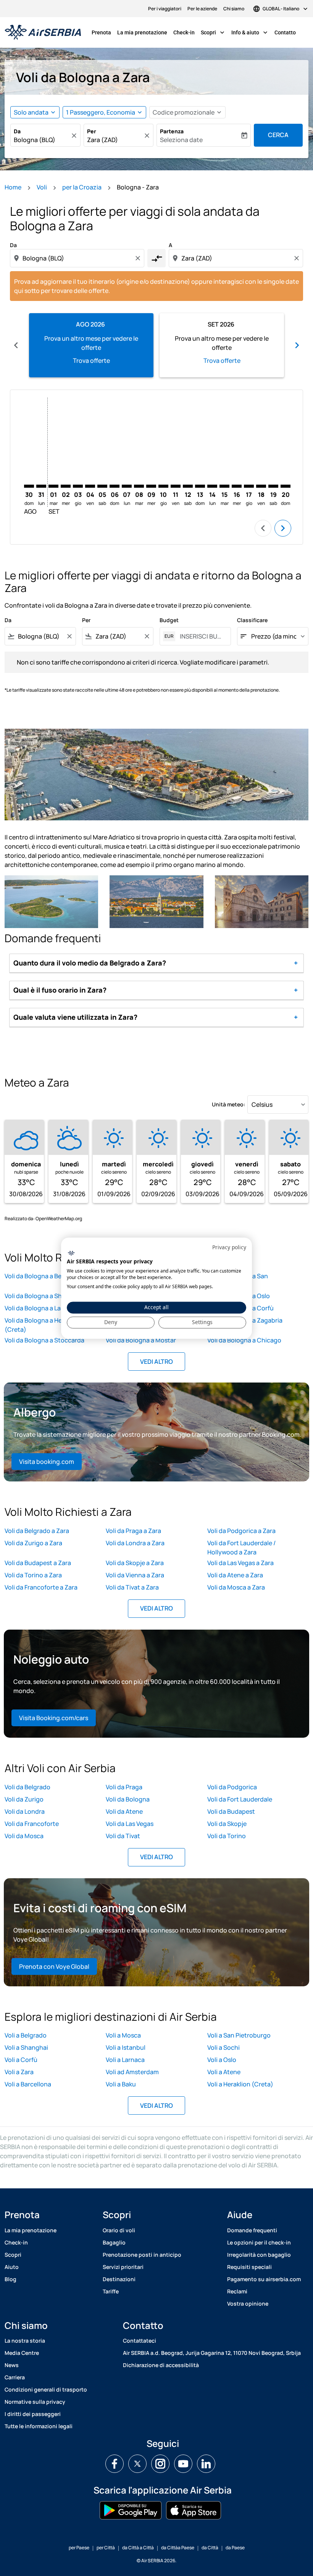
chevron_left (16, 345)
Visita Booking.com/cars (54, 1718)
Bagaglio (114, 2242)
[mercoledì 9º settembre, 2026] (151, 486)
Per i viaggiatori (165, 9)
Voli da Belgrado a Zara (37, 1531)
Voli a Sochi (223, 2047)
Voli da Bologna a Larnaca (41, 1308)
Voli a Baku (121, 2084)
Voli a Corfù (21, 2060)
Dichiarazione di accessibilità (161, 2365)
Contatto (285, 32)
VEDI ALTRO (156, 1362)
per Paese (79, 2548)
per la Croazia (82, 187)
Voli (42, 187)
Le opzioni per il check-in (259, 2242)
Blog (10, 2279)
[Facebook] (115, 2464)
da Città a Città (138, 2548)
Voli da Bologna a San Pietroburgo (238, 1281)
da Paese (235, 2548)
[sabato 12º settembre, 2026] (188, 486)
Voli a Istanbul (126, 2047)
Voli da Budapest (231, 1811)
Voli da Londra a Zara (135, 1543)
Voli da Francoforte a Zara (41, 1587)
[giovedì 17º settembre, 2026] (249, 486)
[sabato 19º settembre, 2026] (273, 486)
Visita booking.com (47, 1462)
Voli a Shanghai (26, 2047)
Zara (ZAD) (102, 140)
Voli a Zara (19, 2072)
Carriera (15, 2377)
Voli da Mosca (24, 1836)
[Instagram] (160, 2464)
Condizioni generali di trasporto (46, 2389)
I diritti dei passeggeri (33, 2414)
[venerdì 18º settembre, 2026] (261, 486)
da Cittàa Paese (178, 2548)
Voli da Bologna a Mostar (141, 1340)
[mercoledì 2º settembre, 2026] (66, 486)
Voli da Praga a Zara (133, 1531)
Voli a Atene (224, 2072)
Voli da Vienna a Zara (135, 1575)
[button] (104, 112)
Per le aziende (202, 9)
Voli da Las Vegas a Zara (240, 1563)
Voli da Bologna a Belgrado (42, 1276)
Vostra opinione (248, 2304)
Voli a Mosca (123, 2035)
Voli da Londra (25, 1811)
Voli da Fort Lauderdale (240, 1799)
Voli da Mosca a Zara (236, 1587)
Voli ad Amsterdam (132, 2072)
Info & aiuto (250, 32)
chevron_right (297, 345)
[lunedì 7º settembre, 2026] (127, 486)
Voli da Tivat (123, 1836)
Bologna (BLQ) (35, 140)
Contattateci (140, 2341)
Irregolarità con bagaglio (259, 2255)
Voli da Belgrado (27, 1787)
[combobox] (78, 258)
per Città (106, 2548)
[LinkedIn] (206, 2464)
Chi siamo (234, 9)
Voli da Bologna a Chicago (244, 1340)
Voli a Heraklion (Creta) (240, 2084)
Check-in (184, 32)
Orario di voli (119, 2230)
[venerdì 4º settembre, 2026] (90, 486)
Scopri (213, 32)
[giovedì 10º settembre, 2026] (163, 486)
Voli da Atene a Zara (235, 1575)
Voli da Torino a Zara (33, 1575)
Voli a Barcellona (28, 2084)
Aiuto (12, 2267)
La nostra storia (25, 2341)
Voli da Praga (124, 1787)
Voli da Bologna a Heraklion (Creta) (43, 1325)
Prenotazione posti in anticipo (142, 2255)
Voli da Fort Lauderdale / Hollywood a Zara (241, 1548)
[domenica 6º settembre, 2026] (115, 486)
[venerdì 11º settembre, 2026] (176, 486)
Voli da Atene (124, 1811)
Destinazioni (119, 2279)
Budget (169, 620)
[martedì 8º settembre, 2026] (139, 486)
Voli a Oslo (222, 2060)
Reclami (237, 2291)
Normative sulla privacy (35, 2402)
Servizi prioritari (123, 2267)
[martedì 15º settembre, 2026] (224, 486)
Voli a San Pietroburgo (239, 2035)
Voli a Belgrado (26, 2035)
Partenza (172, 131)
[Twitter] (137, 2464)
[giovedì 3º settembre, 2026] (78, 486)
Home (13, 187)
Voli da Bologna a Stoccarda (44, 1340)
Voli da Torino (227, 1836)
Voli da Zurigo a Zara (33, 1543)
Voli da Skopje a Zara (135, 1563)
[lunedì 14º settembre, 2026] (212, 486)
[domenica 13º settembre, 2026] (200, 486)
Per (92, 131)
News (12, 2365)
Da (17, 131)
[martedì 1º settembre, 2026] (53, 486)
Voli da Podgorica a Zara (241, 1531)
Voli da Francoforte (32, 1824)
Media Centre (22, 2353)
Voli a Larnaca (125, 2060)
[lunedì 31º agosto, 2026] (41, 486)
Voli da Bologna (128, 1799)
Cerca (278, 135)
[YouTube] (183, 2464)
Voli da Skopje (227, 1824)
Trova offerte (91, 361)
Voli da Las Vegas (130, 1824)
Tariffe (111, 2291)
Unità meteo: (229, 1104)
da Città (210, 2548)
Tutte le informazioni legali (39, 2426)
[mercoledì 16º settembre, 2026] (237, 486)
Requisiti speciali (249, 2267)
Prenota (101, 32)
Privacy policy (229, 1247)
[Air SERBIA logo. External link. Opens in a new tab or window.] (71, 1253)
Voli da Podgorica (232, 1787)
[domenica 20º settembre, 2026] (286, 486)
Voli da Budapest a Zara (38, 1563)
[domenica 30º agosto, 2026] (29, 486)
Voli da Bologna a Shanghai (43, 1296)
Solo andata (31, 112)
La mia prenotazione (142, 32)
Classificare (252, 620)
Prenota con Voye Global (54, 1966)
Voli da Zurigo (24, 1799)
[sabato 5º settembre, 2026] (102, 486)
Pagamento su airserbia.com (264, 2279)
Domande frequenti (252, 2230)
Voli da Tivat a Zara (132, 1587)
